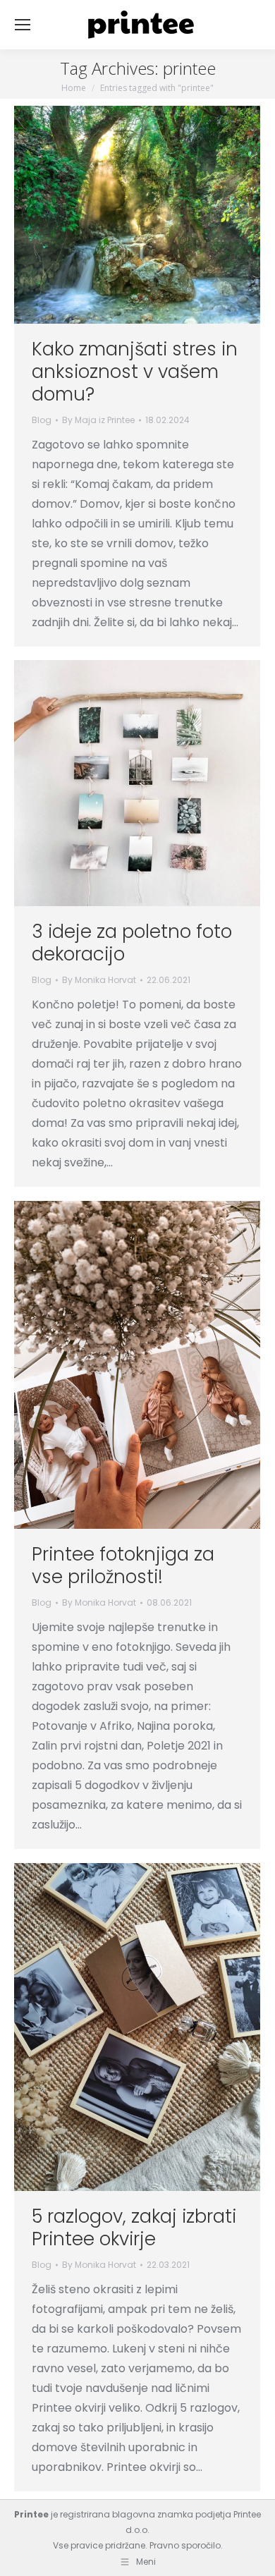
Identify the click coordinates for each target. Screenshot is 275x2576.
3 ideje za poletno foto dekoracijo (132, 943)
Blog (42, 420)
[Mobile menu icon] (23, 25)
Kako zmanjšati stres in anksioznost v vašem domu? (135, 372)
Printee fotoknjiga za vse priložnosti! (123, 1565)
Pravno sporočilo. (186, 2545)
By (98, 420)
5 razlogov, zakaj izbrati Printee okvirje (134, 2228)
